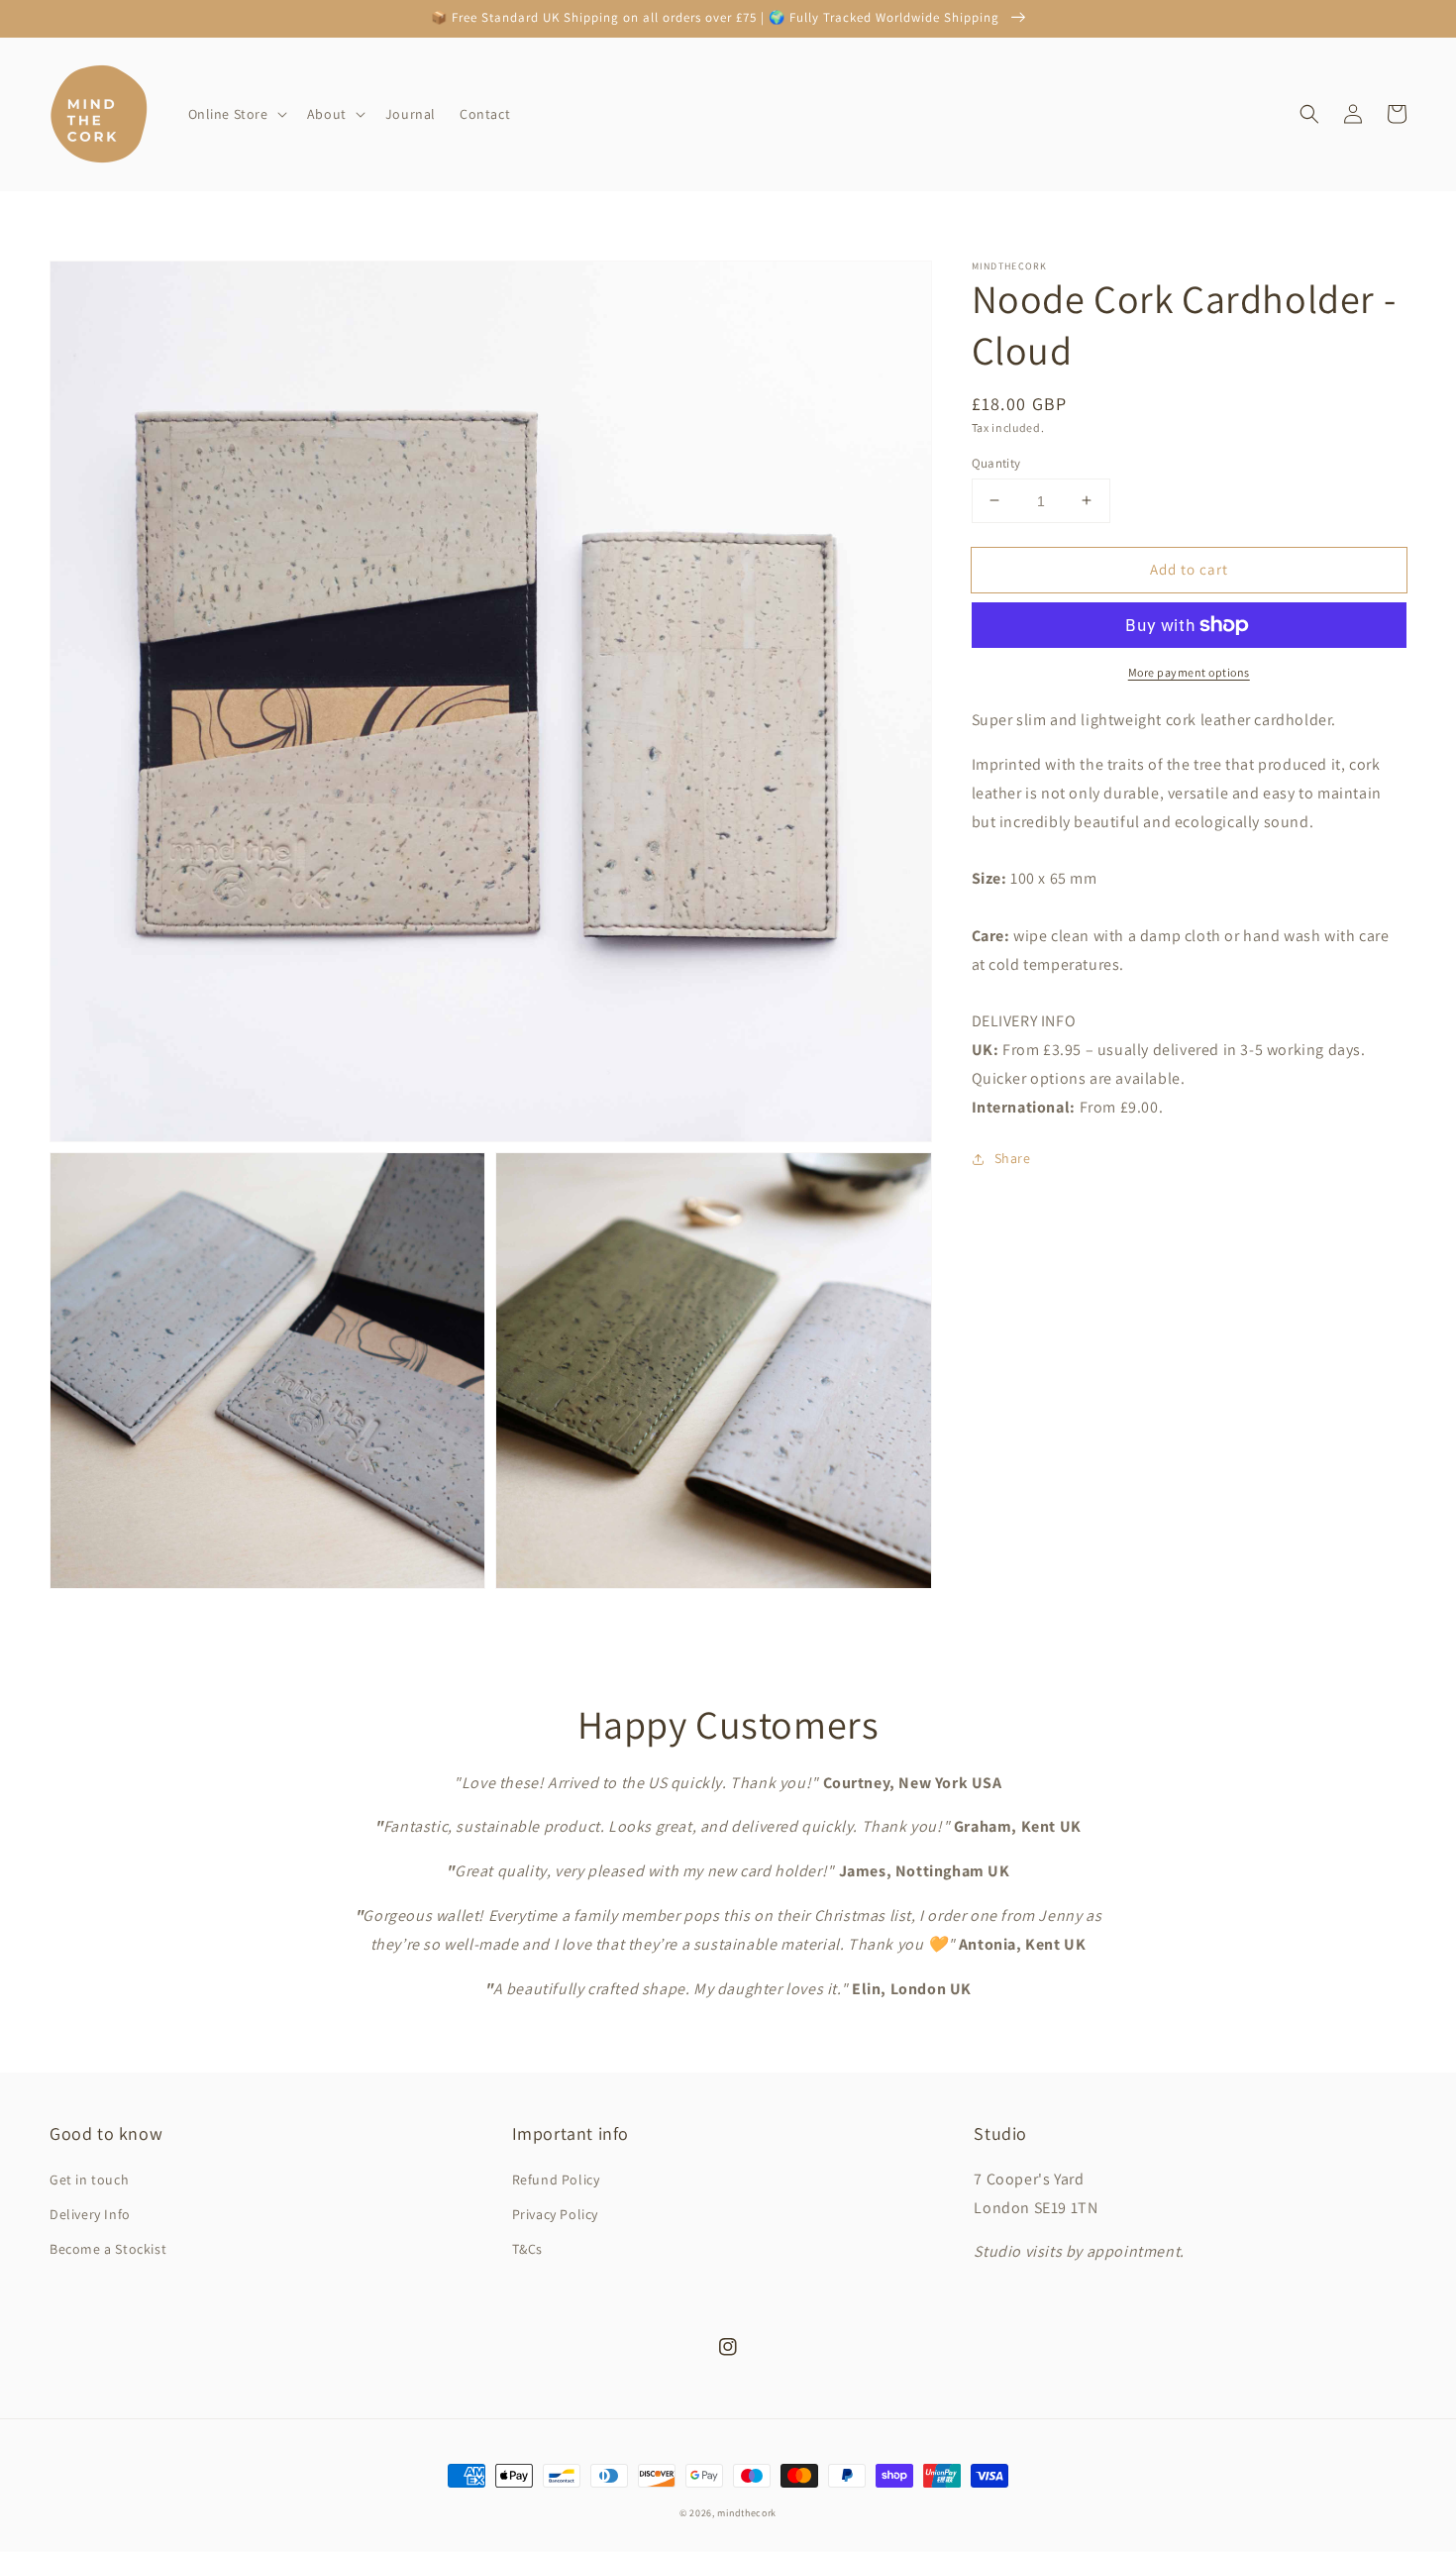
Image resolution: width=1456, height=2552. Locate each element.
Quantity (996, 462)
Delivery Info (90, 2214)
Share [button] (1013, 1158)
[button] (236, 114)
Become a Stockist (108, 2249)
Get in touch (89, 2180)
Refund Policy (556, 2180)
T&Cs (527, 2249)
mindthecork (747, 2513)
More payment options (1189, 672)
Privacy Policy (555, 2214)
